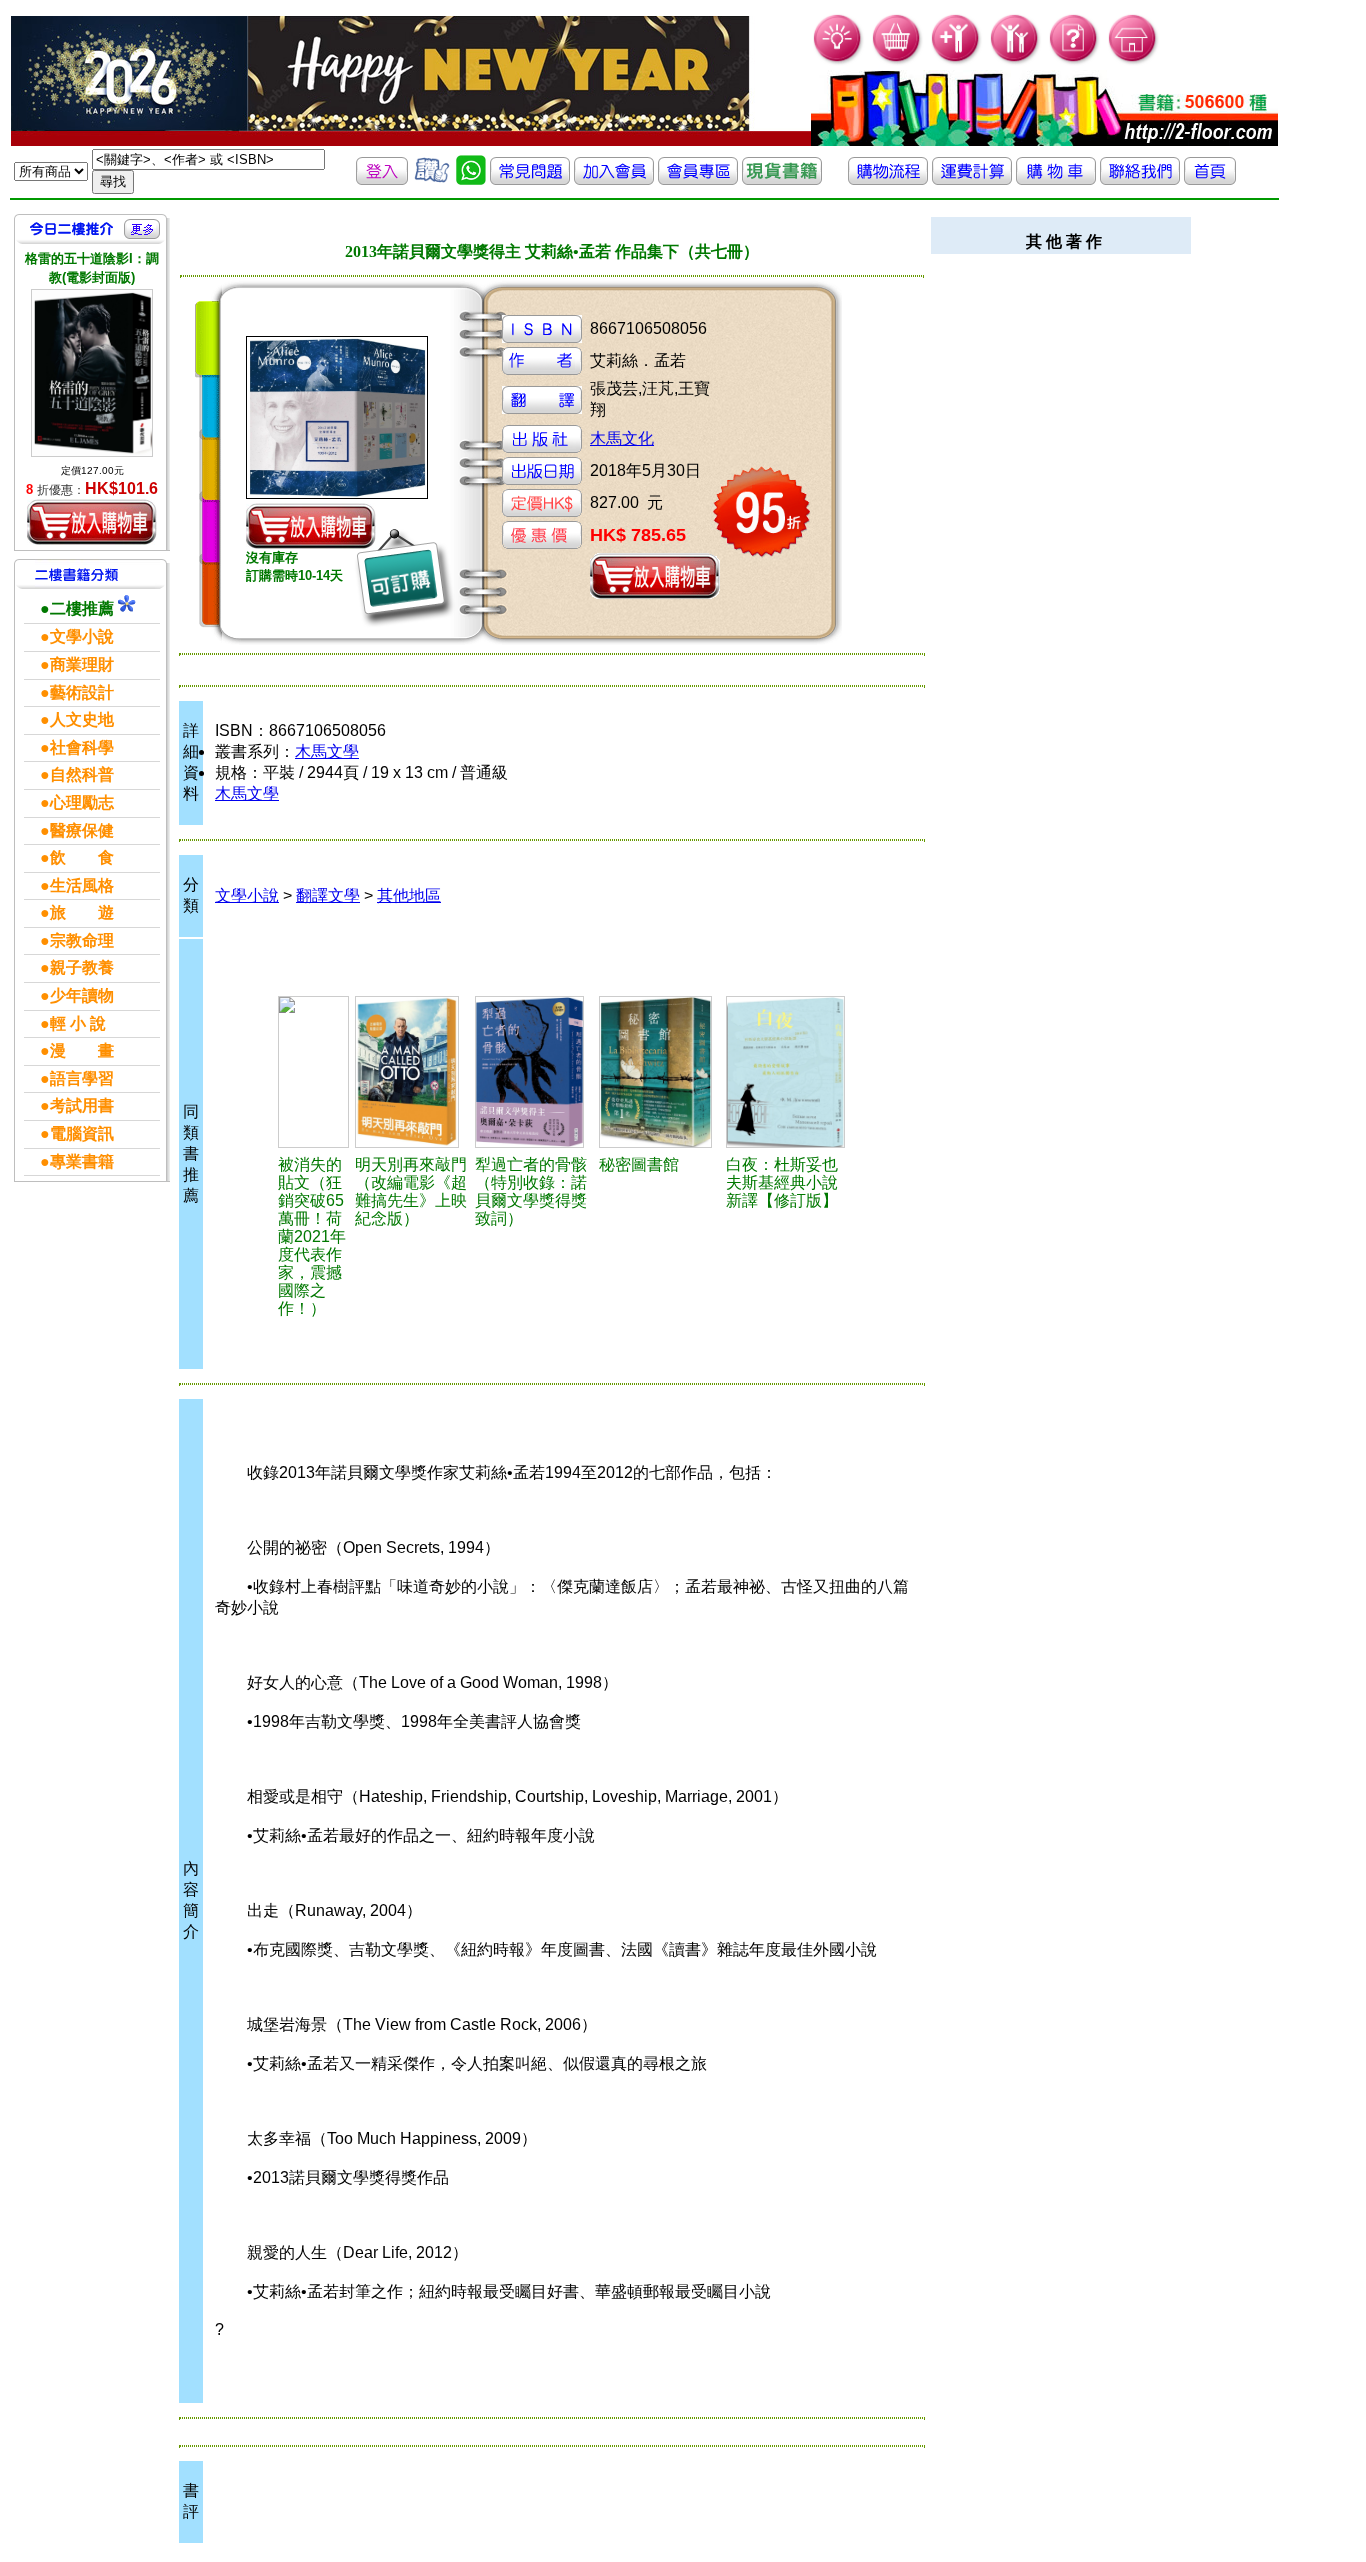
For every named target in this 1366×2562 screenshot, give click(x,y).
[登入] (382, 179)
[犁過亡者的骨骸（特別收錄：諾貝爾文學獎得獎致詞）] (534, 1072)
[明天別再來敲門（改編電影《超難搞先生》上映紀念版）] (412, 1072)
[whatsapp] (471, 179)
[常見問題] (1074, 60)
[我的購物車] (897, 60)
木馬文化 (622, 438)
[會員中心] (1015, 60)
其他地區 (409, 895)
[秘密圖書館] (659, 1072)
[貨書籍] (782, 179)
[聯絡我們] (1140, 179)
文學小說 (247, 895)
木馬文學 (327, 751)
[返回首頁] (1210, 179)
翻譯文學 (328, 895)
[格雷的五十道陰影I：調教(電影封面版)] (92, 372)
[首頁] (1133, 60)
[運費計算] (972, 179)
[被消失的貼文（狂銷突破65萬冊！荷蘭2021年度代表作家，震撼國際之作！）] (313, 1072)
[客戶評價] (432, 179)
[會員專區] (698, 179)
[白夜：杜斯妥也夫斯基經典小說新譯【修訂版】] (789, 1072)
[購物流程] (888, 179)
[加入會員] (956, 60)
